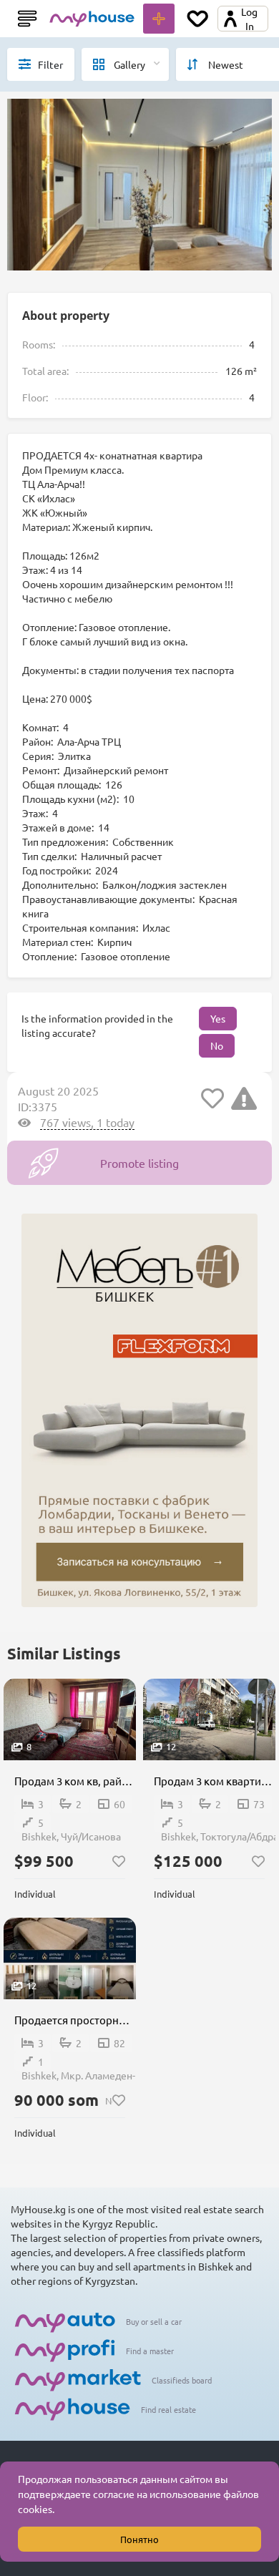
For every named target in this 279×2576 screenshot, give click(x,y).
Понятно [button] (139, 2539)
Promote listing (139, 1163)
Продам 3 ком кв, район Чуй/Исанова (75, 1781)
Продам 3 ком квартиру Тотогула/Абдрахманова (215, 1781)
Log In (249, 19)
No (217, 1045)
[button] (59, 2511)
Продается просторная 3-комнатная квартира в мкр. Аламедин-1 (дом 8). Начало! (75, 2020)
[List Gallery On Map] (125, 64)
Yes (218, 1018)
